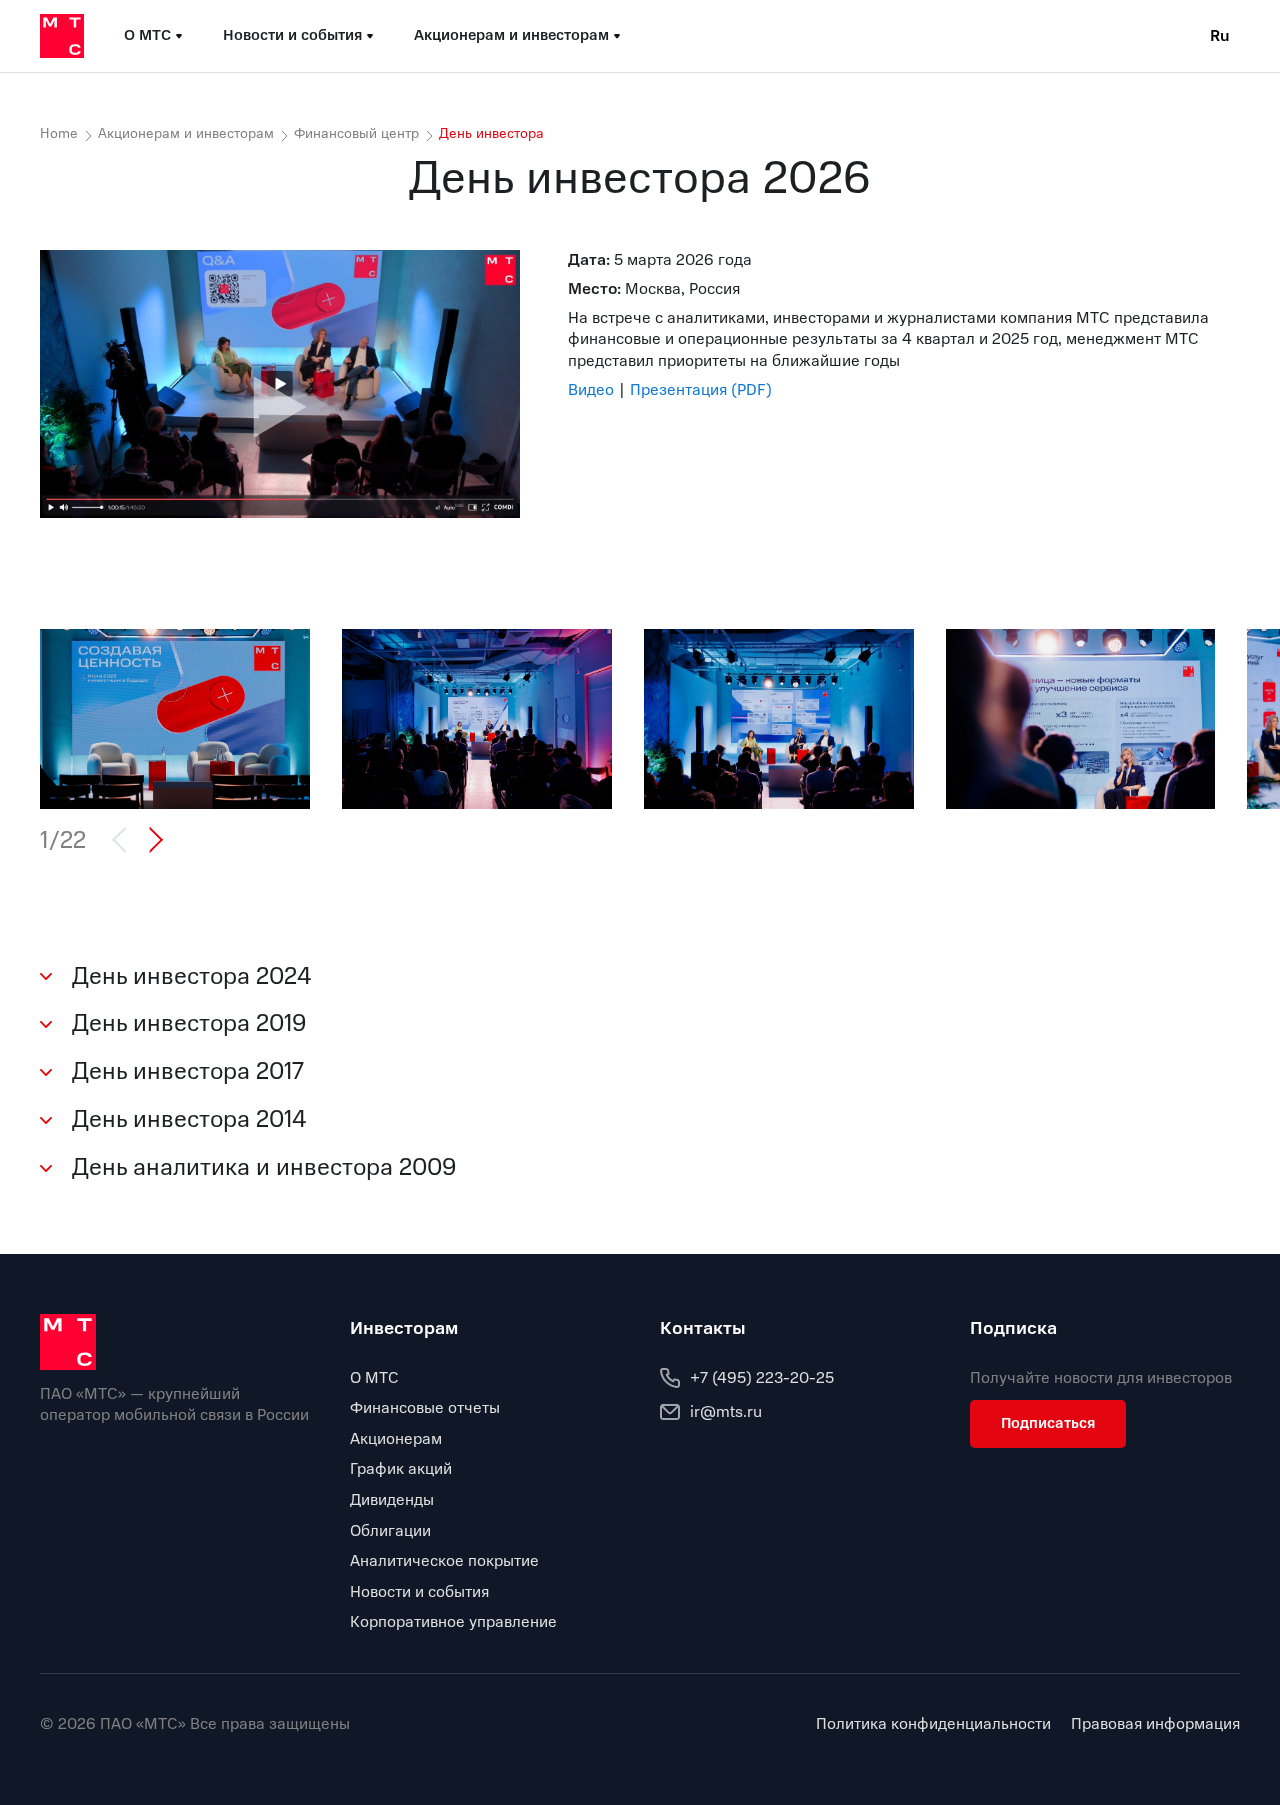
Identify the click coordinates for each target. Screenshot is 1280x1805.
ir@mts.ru (726, 1412)
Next (152, 840)
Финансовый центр (356, 134)
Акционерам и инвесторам (186, 134)
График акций (401, 1469)
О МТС (374, 1378)
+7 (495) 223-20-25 (762, 1378)
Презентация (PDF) (701, 390)
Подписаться (1048, 1423)
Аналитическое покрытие (444, 1561)
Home (59, 134)
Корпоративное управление (453, 1622)
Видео (591, 390)
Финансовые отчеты (425, 1408)
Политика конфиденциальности (933, 1724)
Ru (1220, 36)
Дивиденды (392, 1500)
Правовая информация (1155, 1724)
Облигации (390, 1531)
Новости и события (419, 1592)
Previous (128, 840)
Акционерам (396, 1439)
